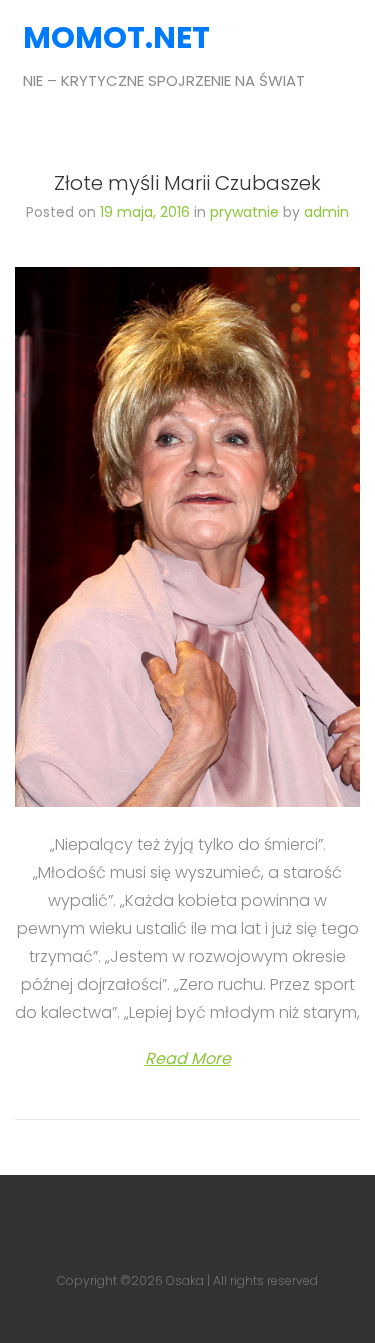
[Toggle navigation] (339, 58)
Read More (188, 1058)
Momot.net (94, 37)
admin (326, 212)
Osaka (185, 1280)
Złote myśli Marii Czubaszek (187, 183)
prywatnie (244, 212)
